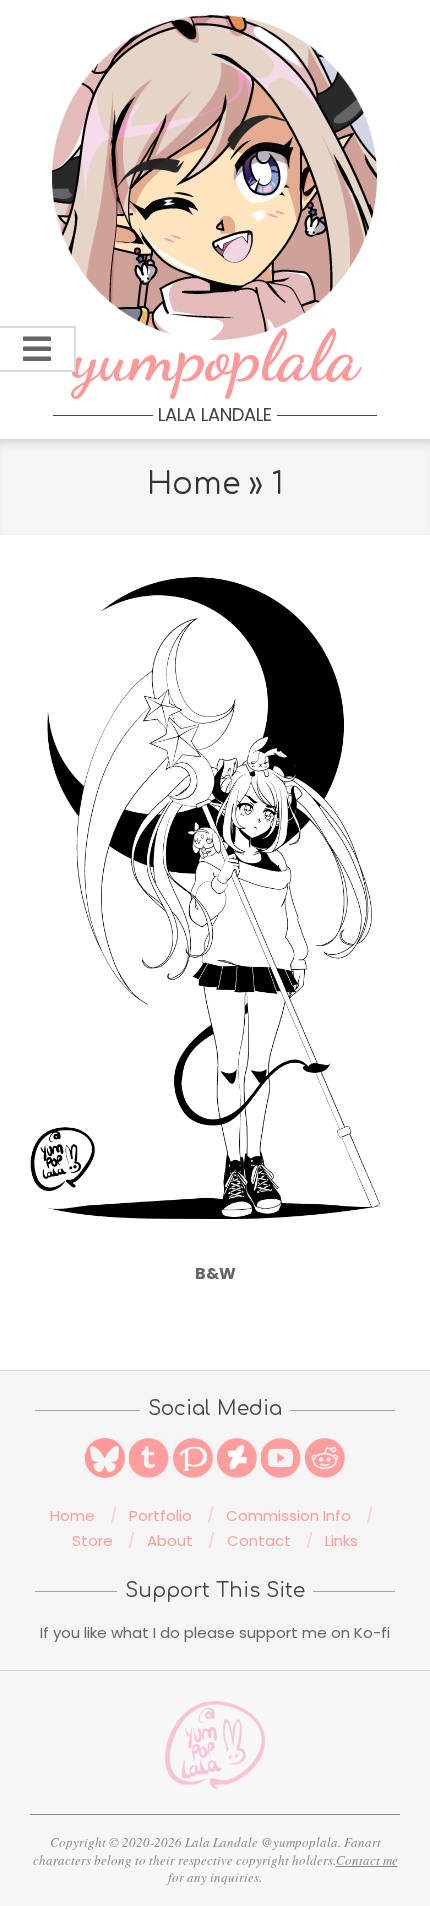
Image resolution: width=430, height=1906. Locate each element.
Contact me (367, 1860)
